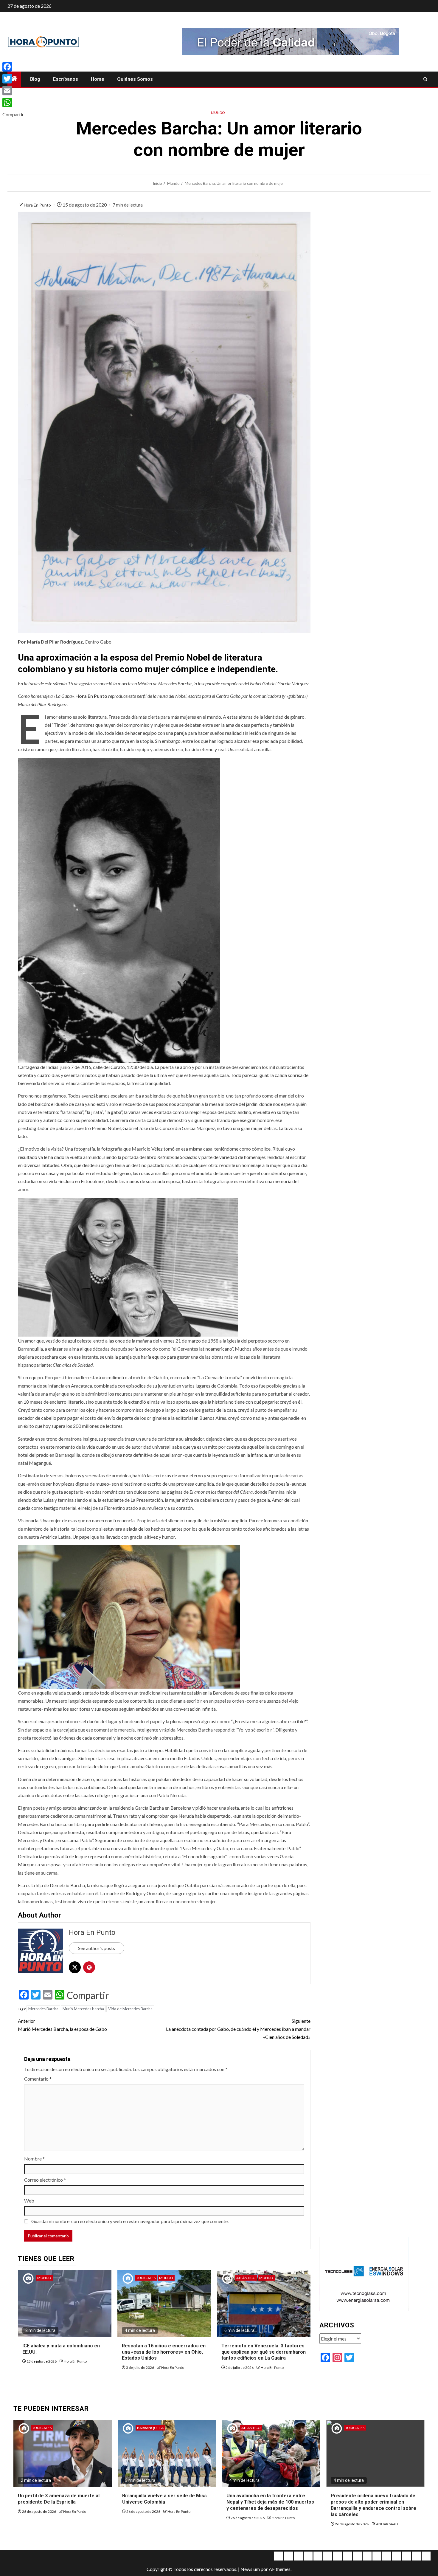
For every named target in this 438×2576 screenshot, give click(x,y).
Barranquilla (150, 2428)
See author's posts (97, 1948)
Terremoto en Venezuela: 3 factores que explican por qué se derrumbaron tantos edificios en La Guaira (264, 2352)
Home (98, 79)
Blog (35, 79)
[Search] (425, 79)
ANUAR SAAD (387, 2524)
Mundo (218, 113)
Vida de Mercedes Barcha (130, 2009)
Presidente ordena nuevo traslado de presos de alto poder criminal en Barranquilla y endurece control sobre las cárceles (373, 2505)
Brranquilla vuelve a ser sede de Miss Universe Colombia (164, 2499)
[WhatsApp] (13, 103)
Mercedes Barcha (43, 2009)
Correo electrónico (45, 2180)
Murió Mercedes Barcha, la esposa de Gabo (62, 2025)
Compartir (88, 1995)
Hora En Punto (38, 205)
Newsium (250, 2569)
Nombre (34, 2159)
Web (29, 2201)
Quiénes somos (135, 79)
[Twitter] (13, 79)
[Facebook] (13, 67)
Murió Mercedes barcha (83, 2009)
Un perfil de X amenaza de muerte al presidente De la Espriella (59, 2499)
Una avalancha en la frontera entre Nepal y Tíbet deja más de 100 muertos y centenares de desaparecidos (270, 2502)
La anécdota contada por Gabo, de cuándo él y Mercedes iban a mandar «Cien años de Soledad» (238, 2029)
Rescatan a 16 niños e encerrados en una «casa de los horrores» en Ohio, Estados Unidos (164, 2352)
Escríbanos (66, 79)
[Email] (13, 91)
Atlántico (246, 2278)
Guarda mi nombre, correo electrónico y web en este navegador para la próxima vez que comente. (130, 2221)
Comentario (38, 2079)
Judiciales (146, 2278)
